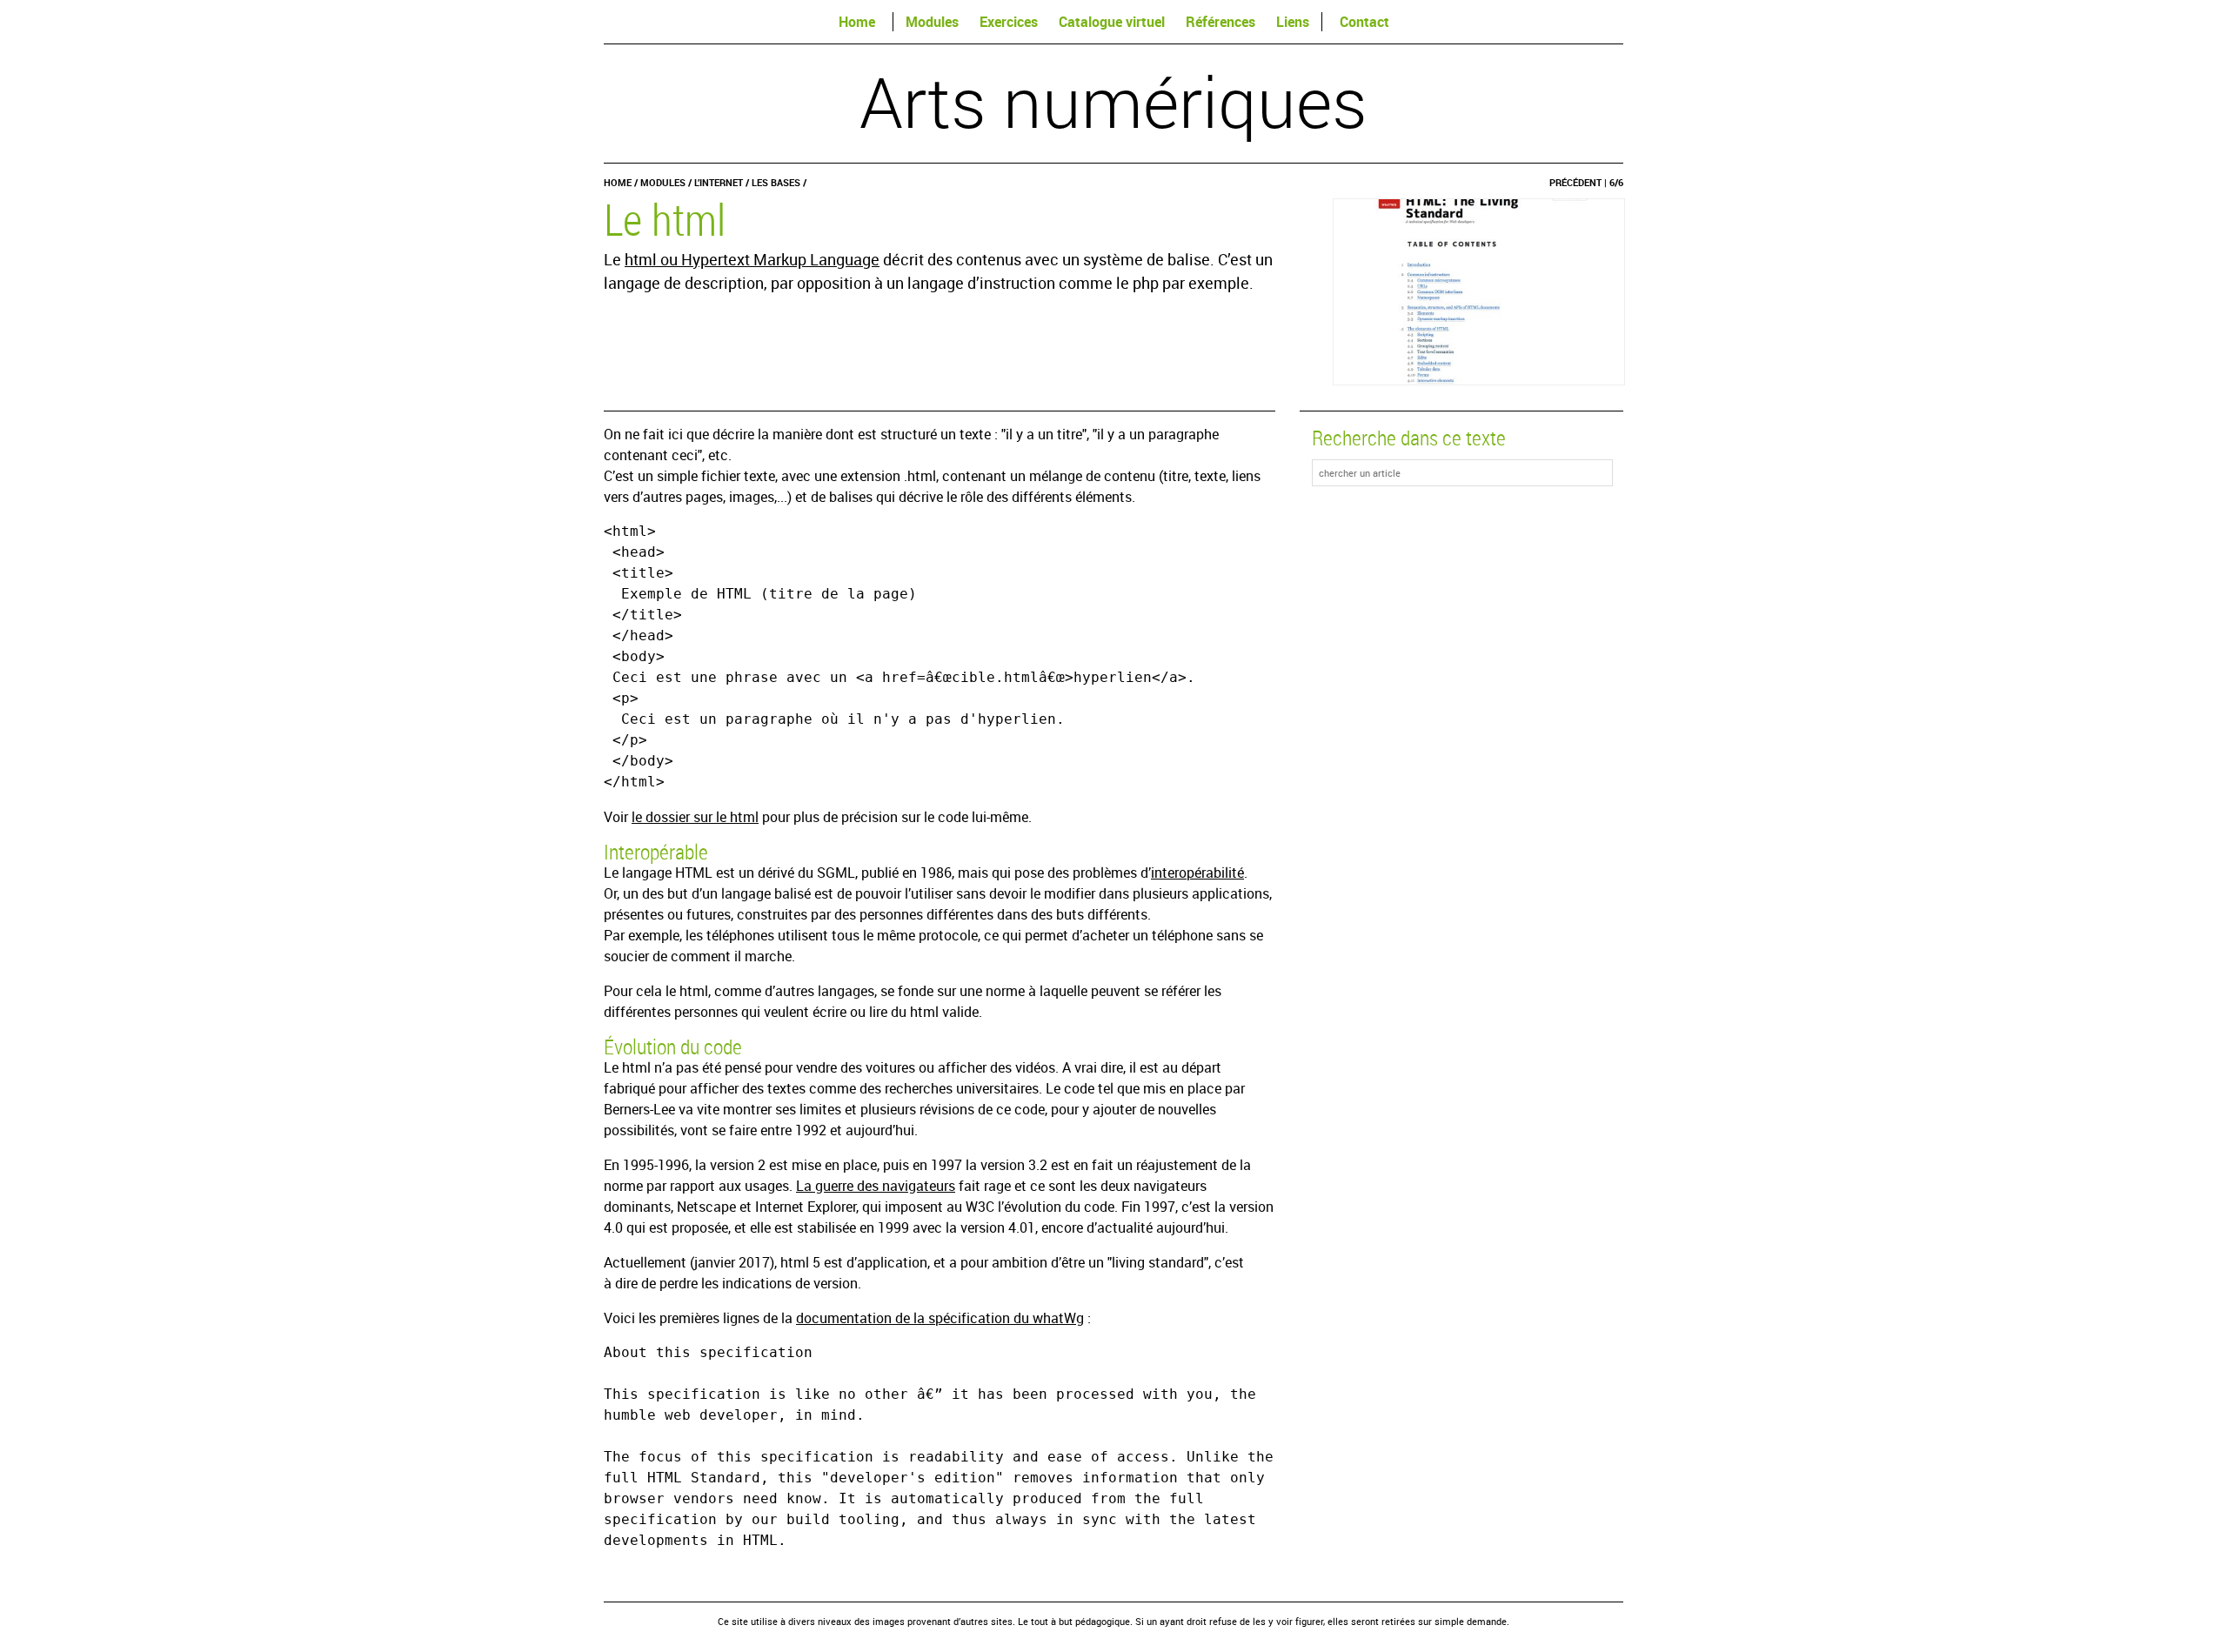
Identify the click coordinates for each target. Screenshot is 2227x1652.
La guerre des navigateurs (876, 1186)
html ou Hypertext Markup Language (752, 259)
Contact (1364, 22)
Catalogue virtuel (1112, 22)
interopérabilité (1197, 873)
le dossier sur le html (695, 817)
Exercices (1009, 22)
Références (1221, 22)
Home (857, 22)
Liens (1293, 22)
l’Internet (719, 182)
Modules (932, 22)
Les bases (776, 182)
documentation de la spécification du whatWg (940, 1318)
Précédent (1575, 182)
